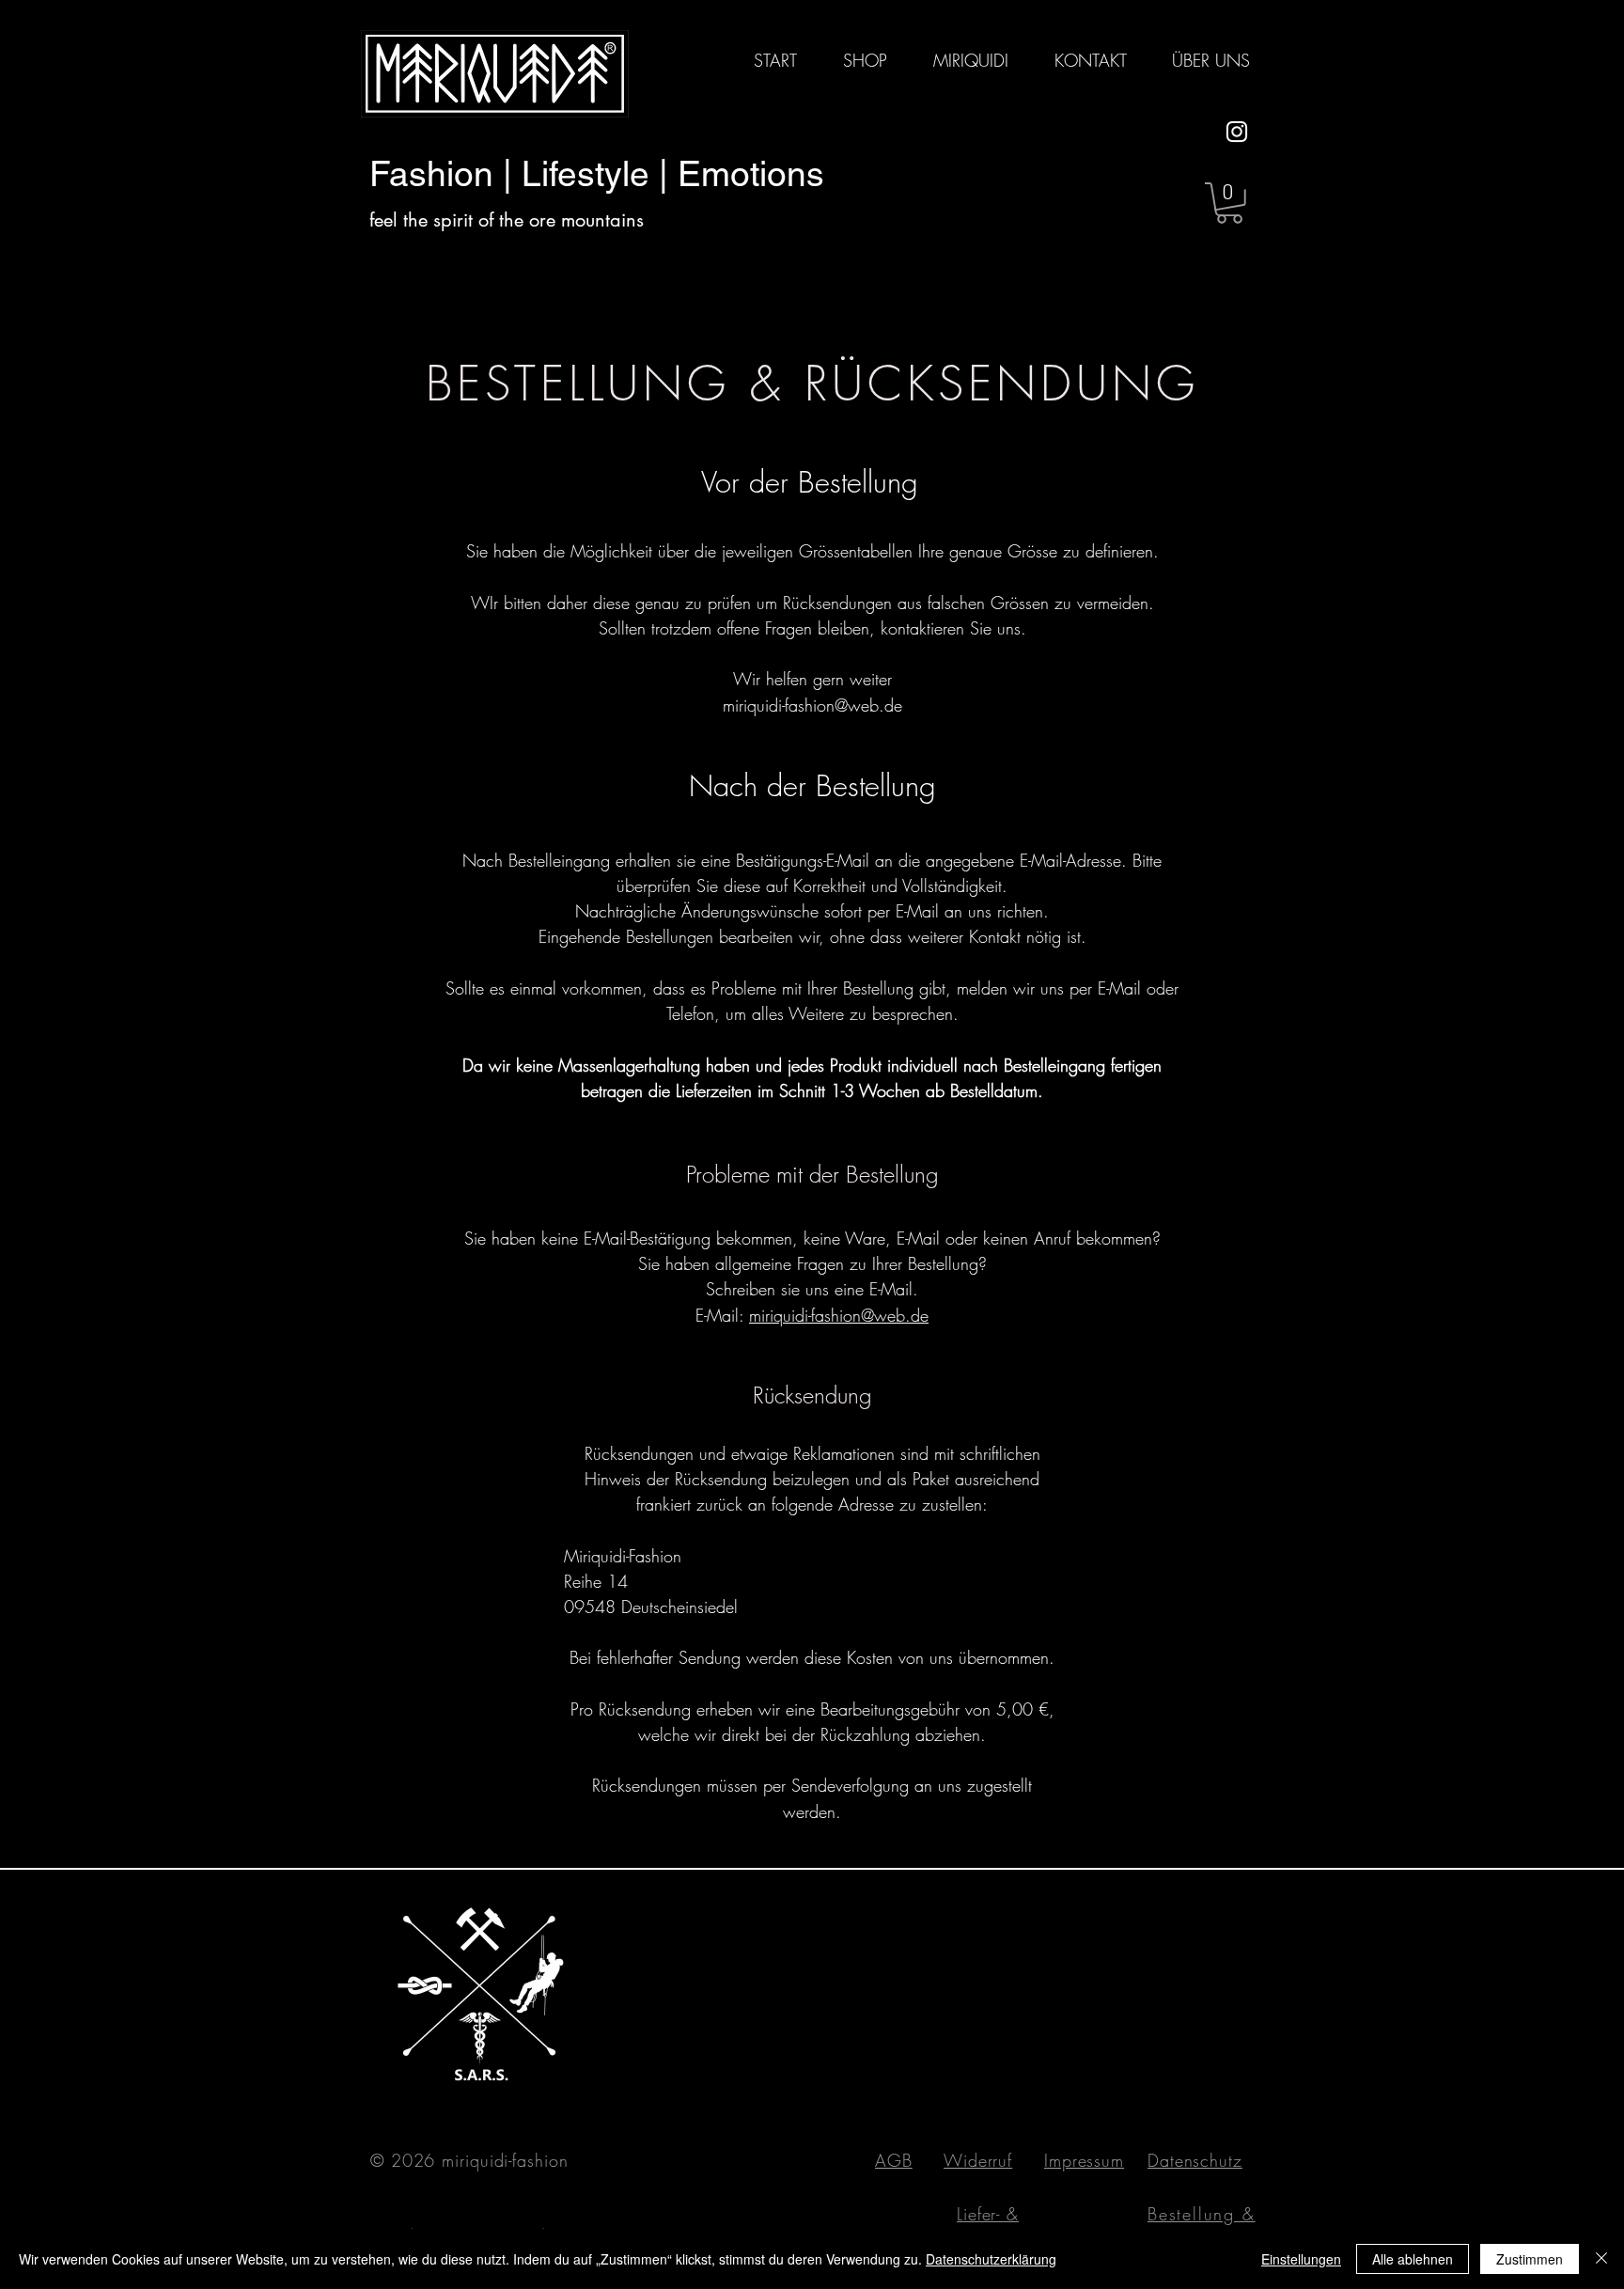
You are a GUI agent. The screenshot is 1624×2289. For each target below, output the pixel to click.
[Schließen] (1601, 2259)
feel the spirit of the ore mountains (507, 220)
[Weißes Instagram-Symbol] (1237, 132)
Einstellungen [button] (1301, 2259)
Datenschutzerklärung (991, 2259)
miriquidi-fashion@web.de (812, 705)
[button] (1229, 203)
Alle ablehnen (1413, 2259)
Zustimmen (1530, 2259)
